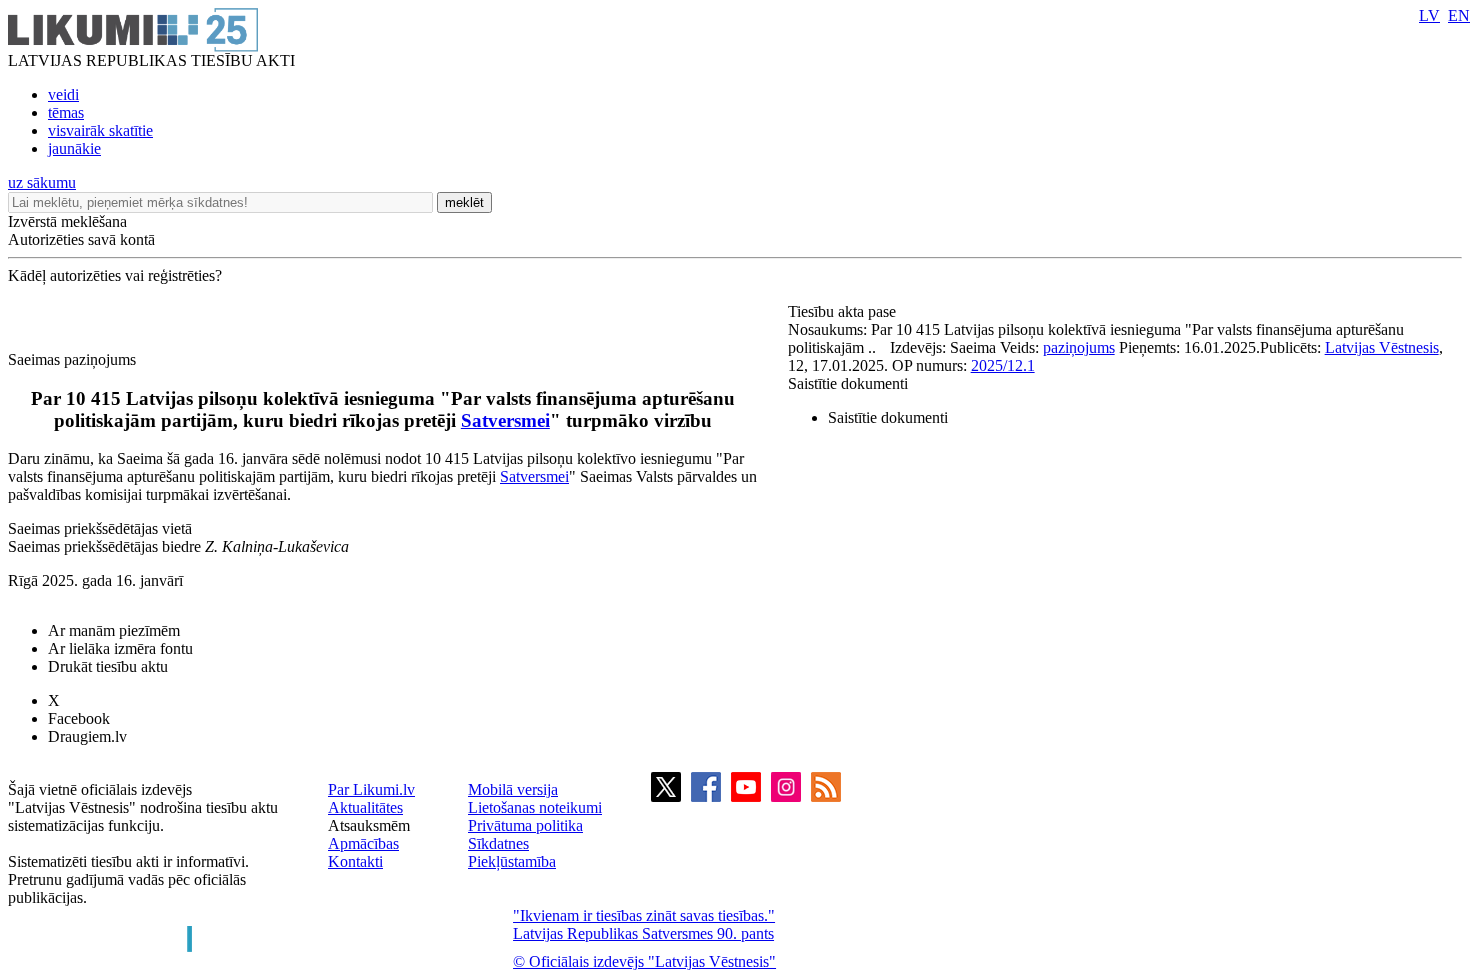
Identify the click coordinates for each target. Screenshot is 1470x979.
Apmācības (363, 843)
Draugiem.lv (87, 736)
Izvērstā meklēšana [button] (67, 221)
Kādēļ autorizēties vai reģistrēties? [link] (115, 275)
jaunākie (74, 148)
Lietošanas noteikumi (535, 807)
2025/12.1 (1003, 365)
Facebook (79, 718)
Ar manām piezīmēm (114, 630)
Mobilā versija (513, 789)
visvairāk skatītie (100, 130)
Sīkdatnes (498, 843)
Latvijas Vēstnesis (1382, 347)
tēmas (66, 112)
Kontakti (355, 861)
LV (1429, 15)
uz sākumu (42, 182)
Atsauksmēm (369, 825)
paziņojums (1079, 347)
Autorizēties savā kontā (81, 239)
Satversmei (505, 420)
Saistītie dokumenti (848, 383)
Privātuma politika (525, 825)
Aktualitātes (365, 807)
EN (1459, 15)
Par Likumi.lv (371, 789)
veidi (63, 94)
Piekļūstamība (512, 861)
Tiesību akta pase (844, 311)
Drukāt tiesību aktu (108, 666)
